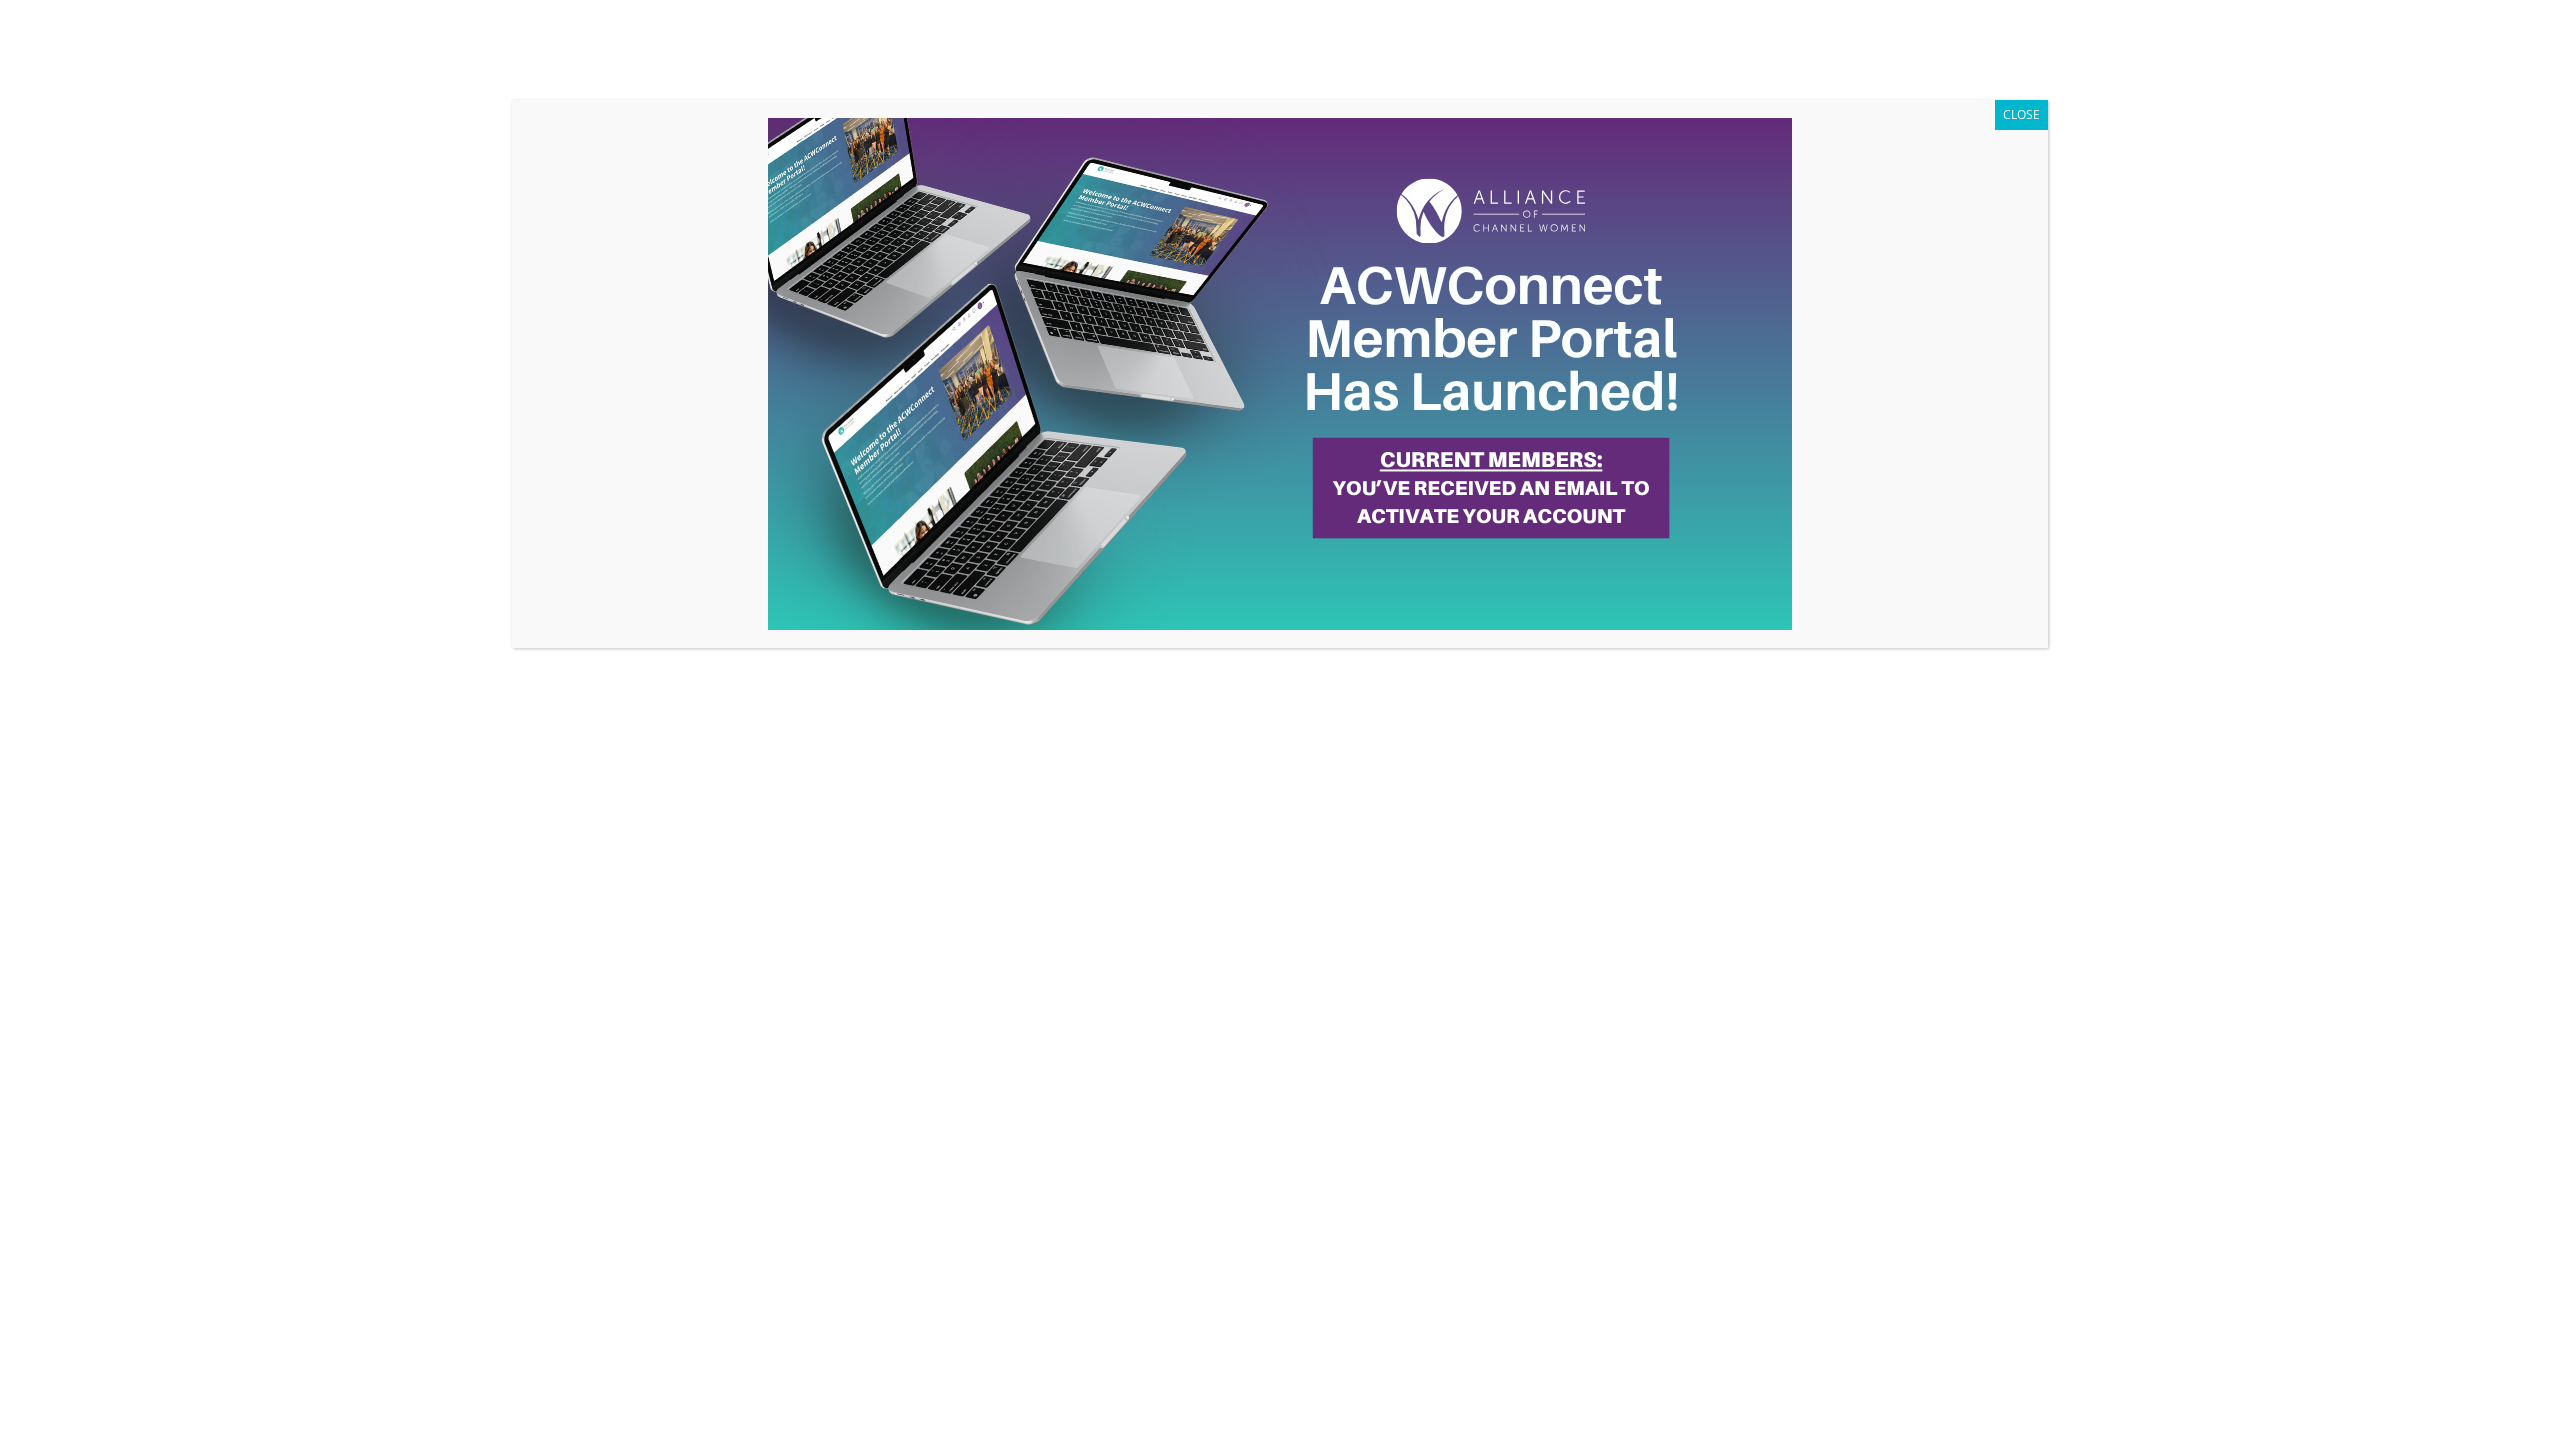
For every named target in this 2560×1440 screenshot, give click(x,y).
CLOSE (2021, 114)
